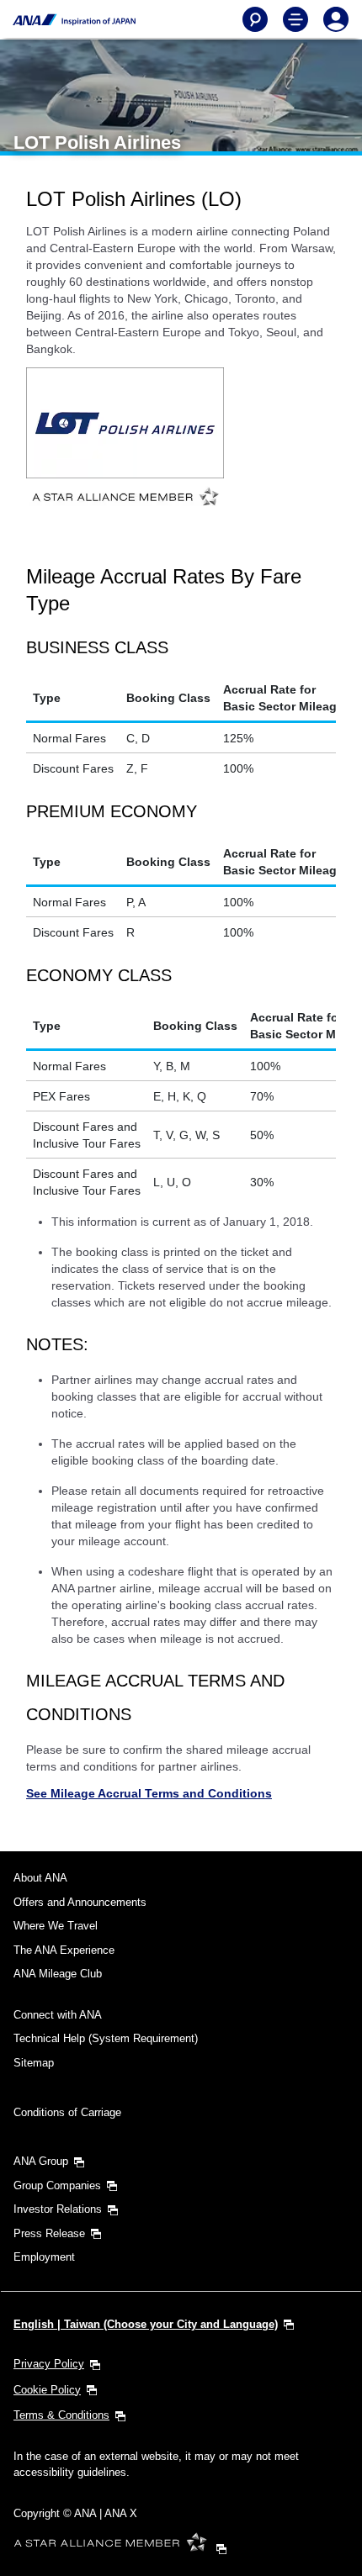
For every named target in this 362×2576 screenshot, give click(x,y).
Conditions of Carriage (67, 2112)
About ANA (40, 1878)
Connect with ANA (58, 2015)
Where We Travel (56, 1926)
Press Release (49, 2233)
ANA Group (41, 2161)
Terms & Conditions (61, 2415)
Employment (44, 2257)
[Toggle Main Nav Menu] (295, 19)
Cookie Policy (47, 2390)
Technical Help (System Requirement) (106, 2038)
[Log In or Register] (336, 19)
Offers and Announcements (80, 1902)
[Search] (255, 19)
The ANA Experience (64, 1950)
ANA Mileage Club (58, 1974)
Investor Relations (58, 2209)
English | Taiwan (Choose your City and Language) (146, 2324)
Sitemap (34, 2063)
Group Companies (57, 2185)
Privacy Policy (49, 2364)
